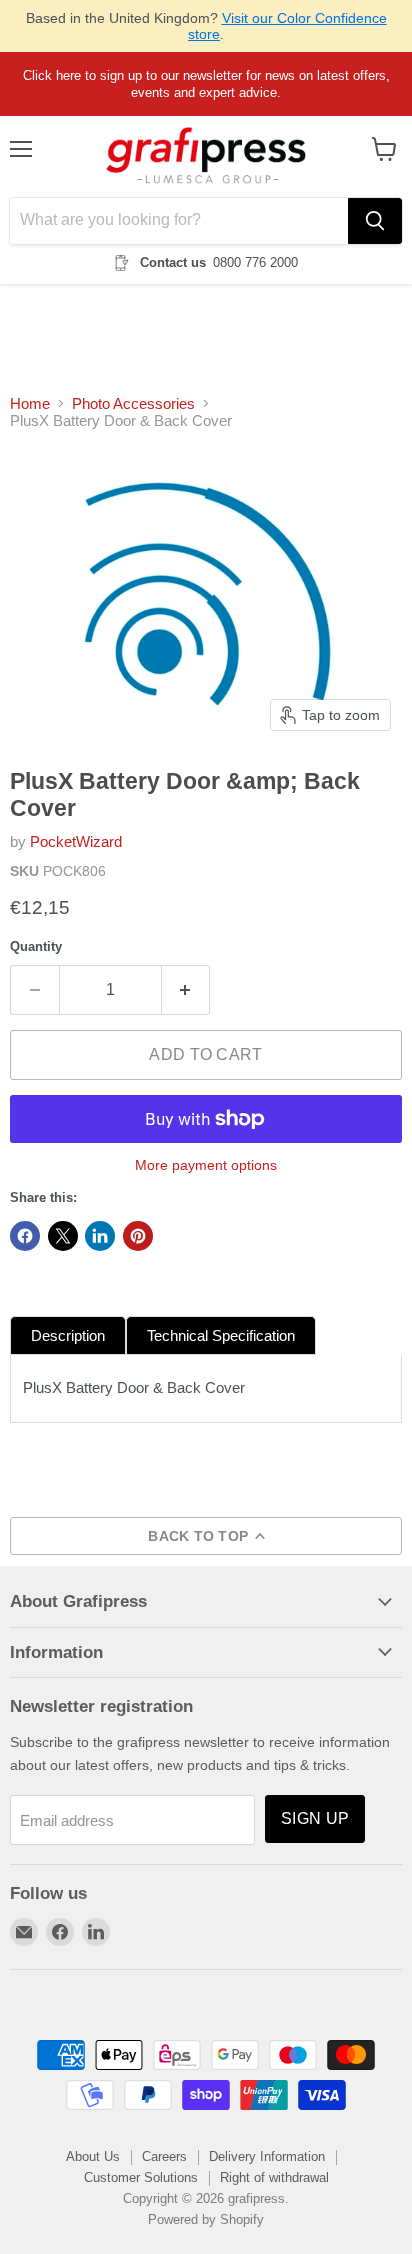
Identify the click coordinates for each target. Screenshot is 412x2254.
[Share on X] (63, 1236)
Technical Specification (221, 1335)
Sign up (315, 1818)
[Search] (375, 221)
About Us (93, 2156)
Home (30, 403)
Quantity (36, 946)
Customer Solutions (141, 2177)
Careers (164, 2156)
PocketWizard (76, 841)
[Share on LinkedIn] (100, 1236)
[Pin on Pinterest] (138, 1236)
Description (68, 1335)
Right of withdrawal (274, 2177)
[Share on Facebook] (25, 1236)
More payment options (206, 1165)
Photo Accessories (133, 403)
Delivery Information (267, 2156)
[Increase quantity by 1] (186, 990)
